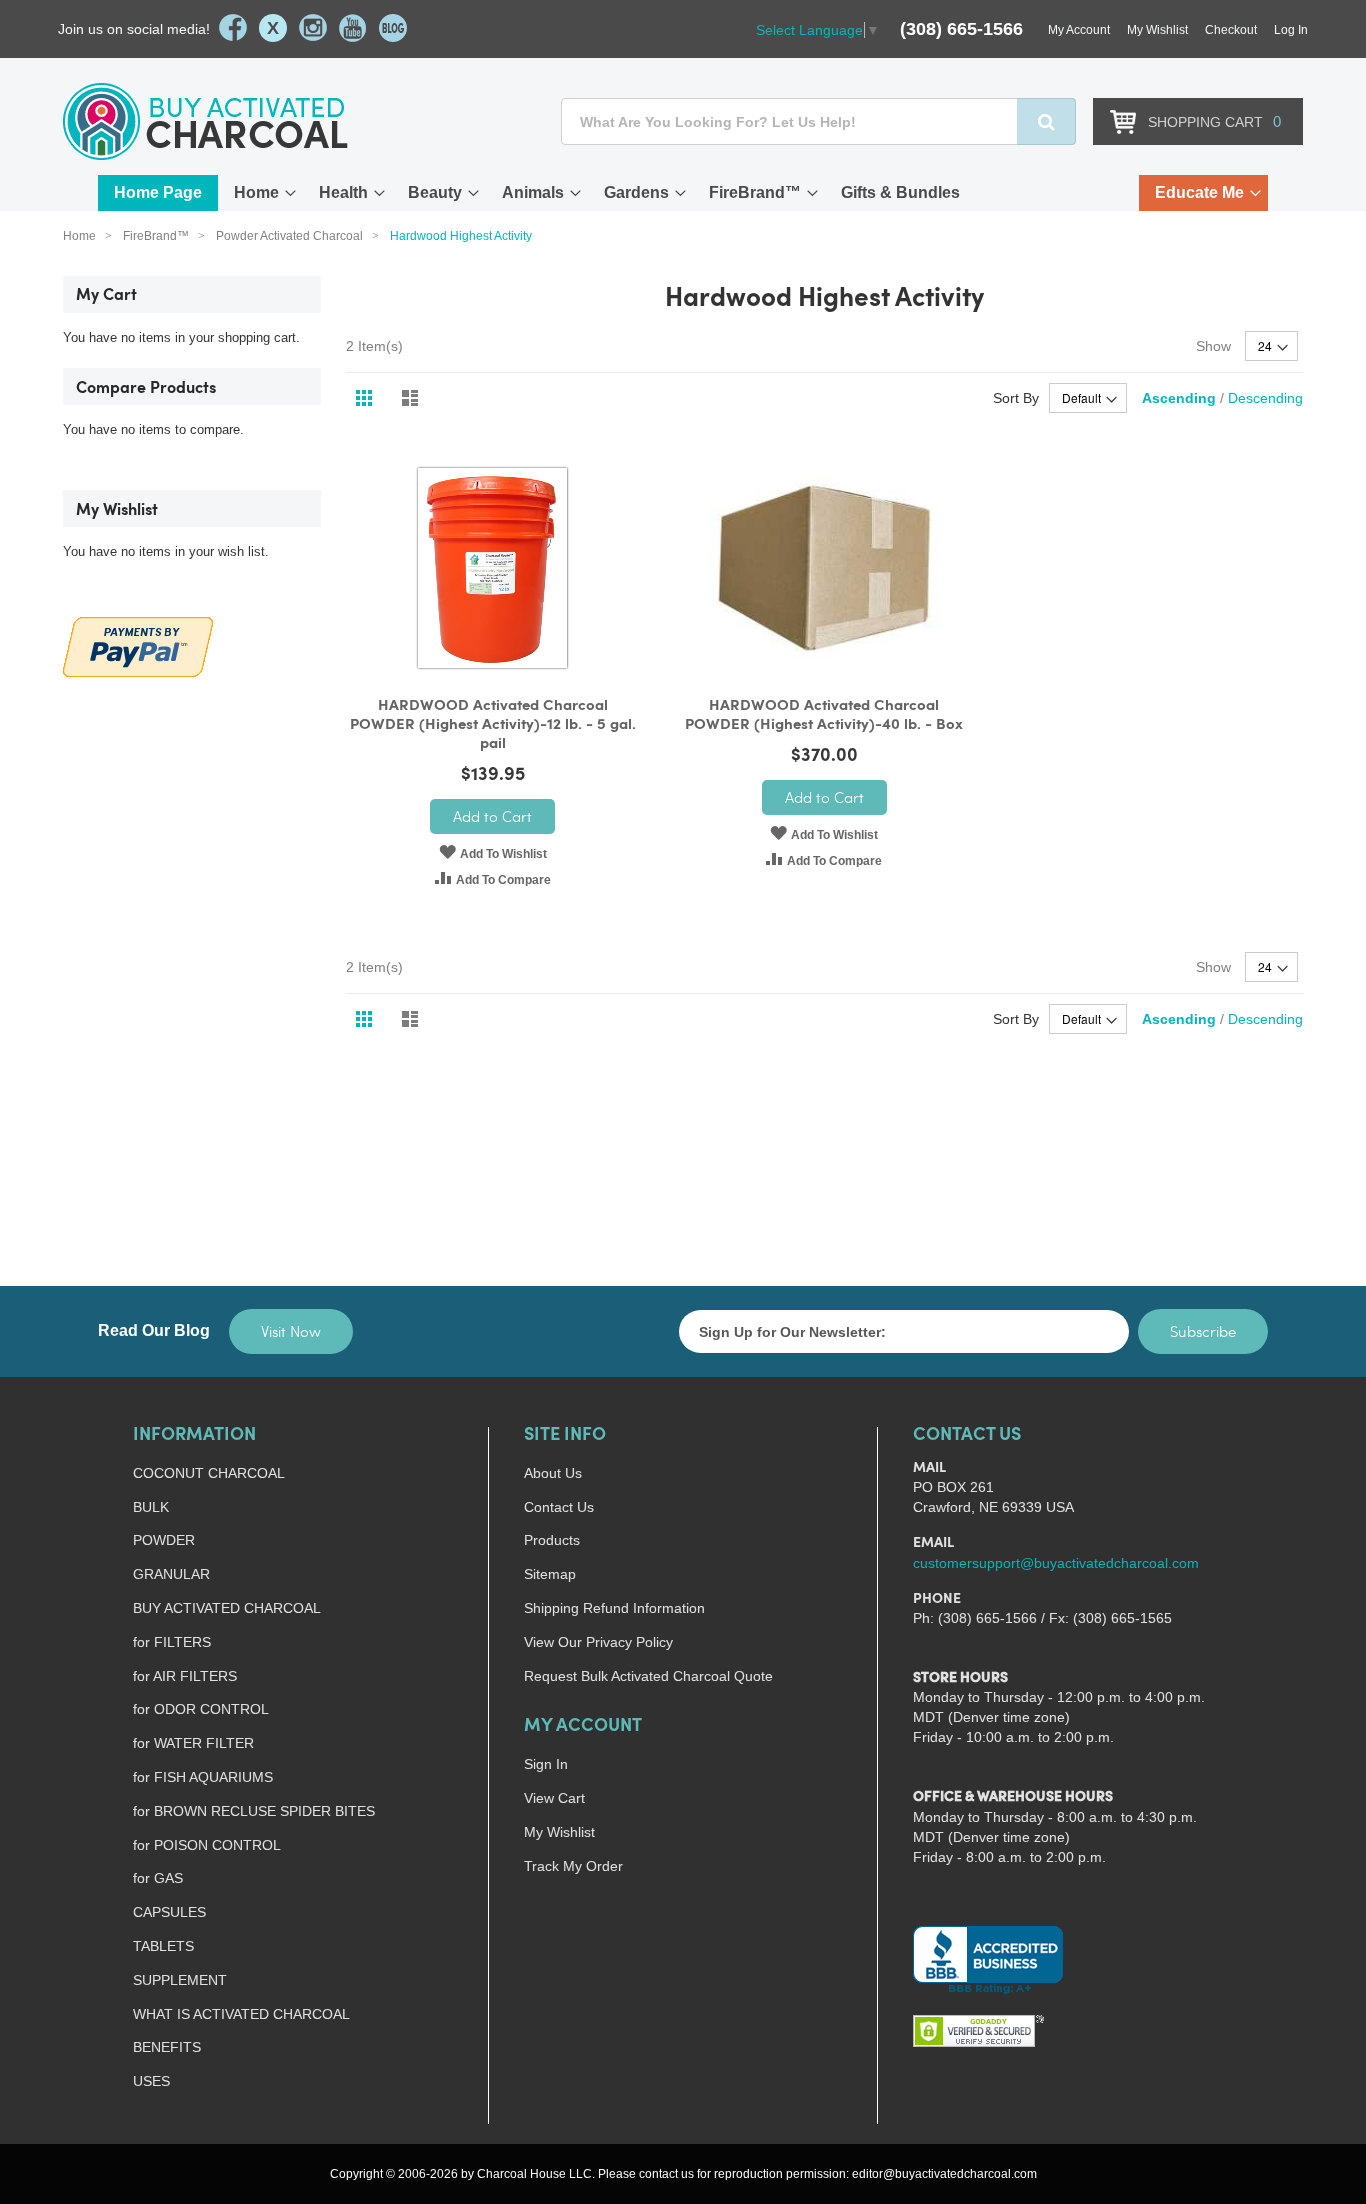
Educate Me (1199, 192)
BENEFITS (167, 2047)
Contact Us (559, 1507)
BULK (151, 1507)
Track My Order (573, 1866)
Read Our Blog (154, 1330)
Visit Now (291, 1331)
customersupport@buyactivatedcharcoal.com (1056, 1563)
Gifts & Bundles (900, 192)
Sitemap (550, 1574)
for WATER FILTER (193, 1743)
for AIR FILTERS (185, 1676)
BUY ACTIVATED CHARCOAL (227, 1608)
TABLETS (163, 1946)
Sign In (546, 1764)
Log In (1291, 30)
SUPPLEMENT (180, 1980)
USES (151, 2081)
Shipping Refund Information (614, 1608)
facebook (233, 28)
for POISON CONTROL (207, 1845)
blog (393, 28)
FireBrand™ (755, 192)
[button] (493, 852)
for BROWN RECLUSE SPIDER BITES (254, 1811)
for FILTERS (172, 1642)
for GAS (158, 1878)
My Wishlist (1157, 30)
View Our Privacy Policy (598, 1642)
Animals (533, 192)
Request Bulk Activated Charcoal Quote (648, 1676)
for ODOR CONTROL (201, 1709)
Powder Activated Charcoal (291, 236)
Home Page (158, 192)
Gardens (636, 192)
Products (552, 1540)
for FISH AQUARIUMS (203, 1777)
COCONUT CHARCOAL (209, 1473)
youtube (353, 28)
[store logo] (205, 121)
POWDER (164, 1540)
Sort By (1016, 398)
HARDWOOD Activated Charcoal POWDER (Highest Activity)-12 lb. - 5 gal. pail (493, 725)
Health (343, 192)
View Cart (554, 1798)
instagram (313, 28)
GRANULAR (171, 1574)
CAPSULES (169, 1912)
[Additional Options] (138, 644)
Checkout (1231, 30)
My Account (1079, 30)
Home (256, 192)
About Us (553, 1473)
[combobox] (818, 121)
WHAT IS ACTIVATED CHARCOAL (241, 2014)
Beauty (435, 192)
